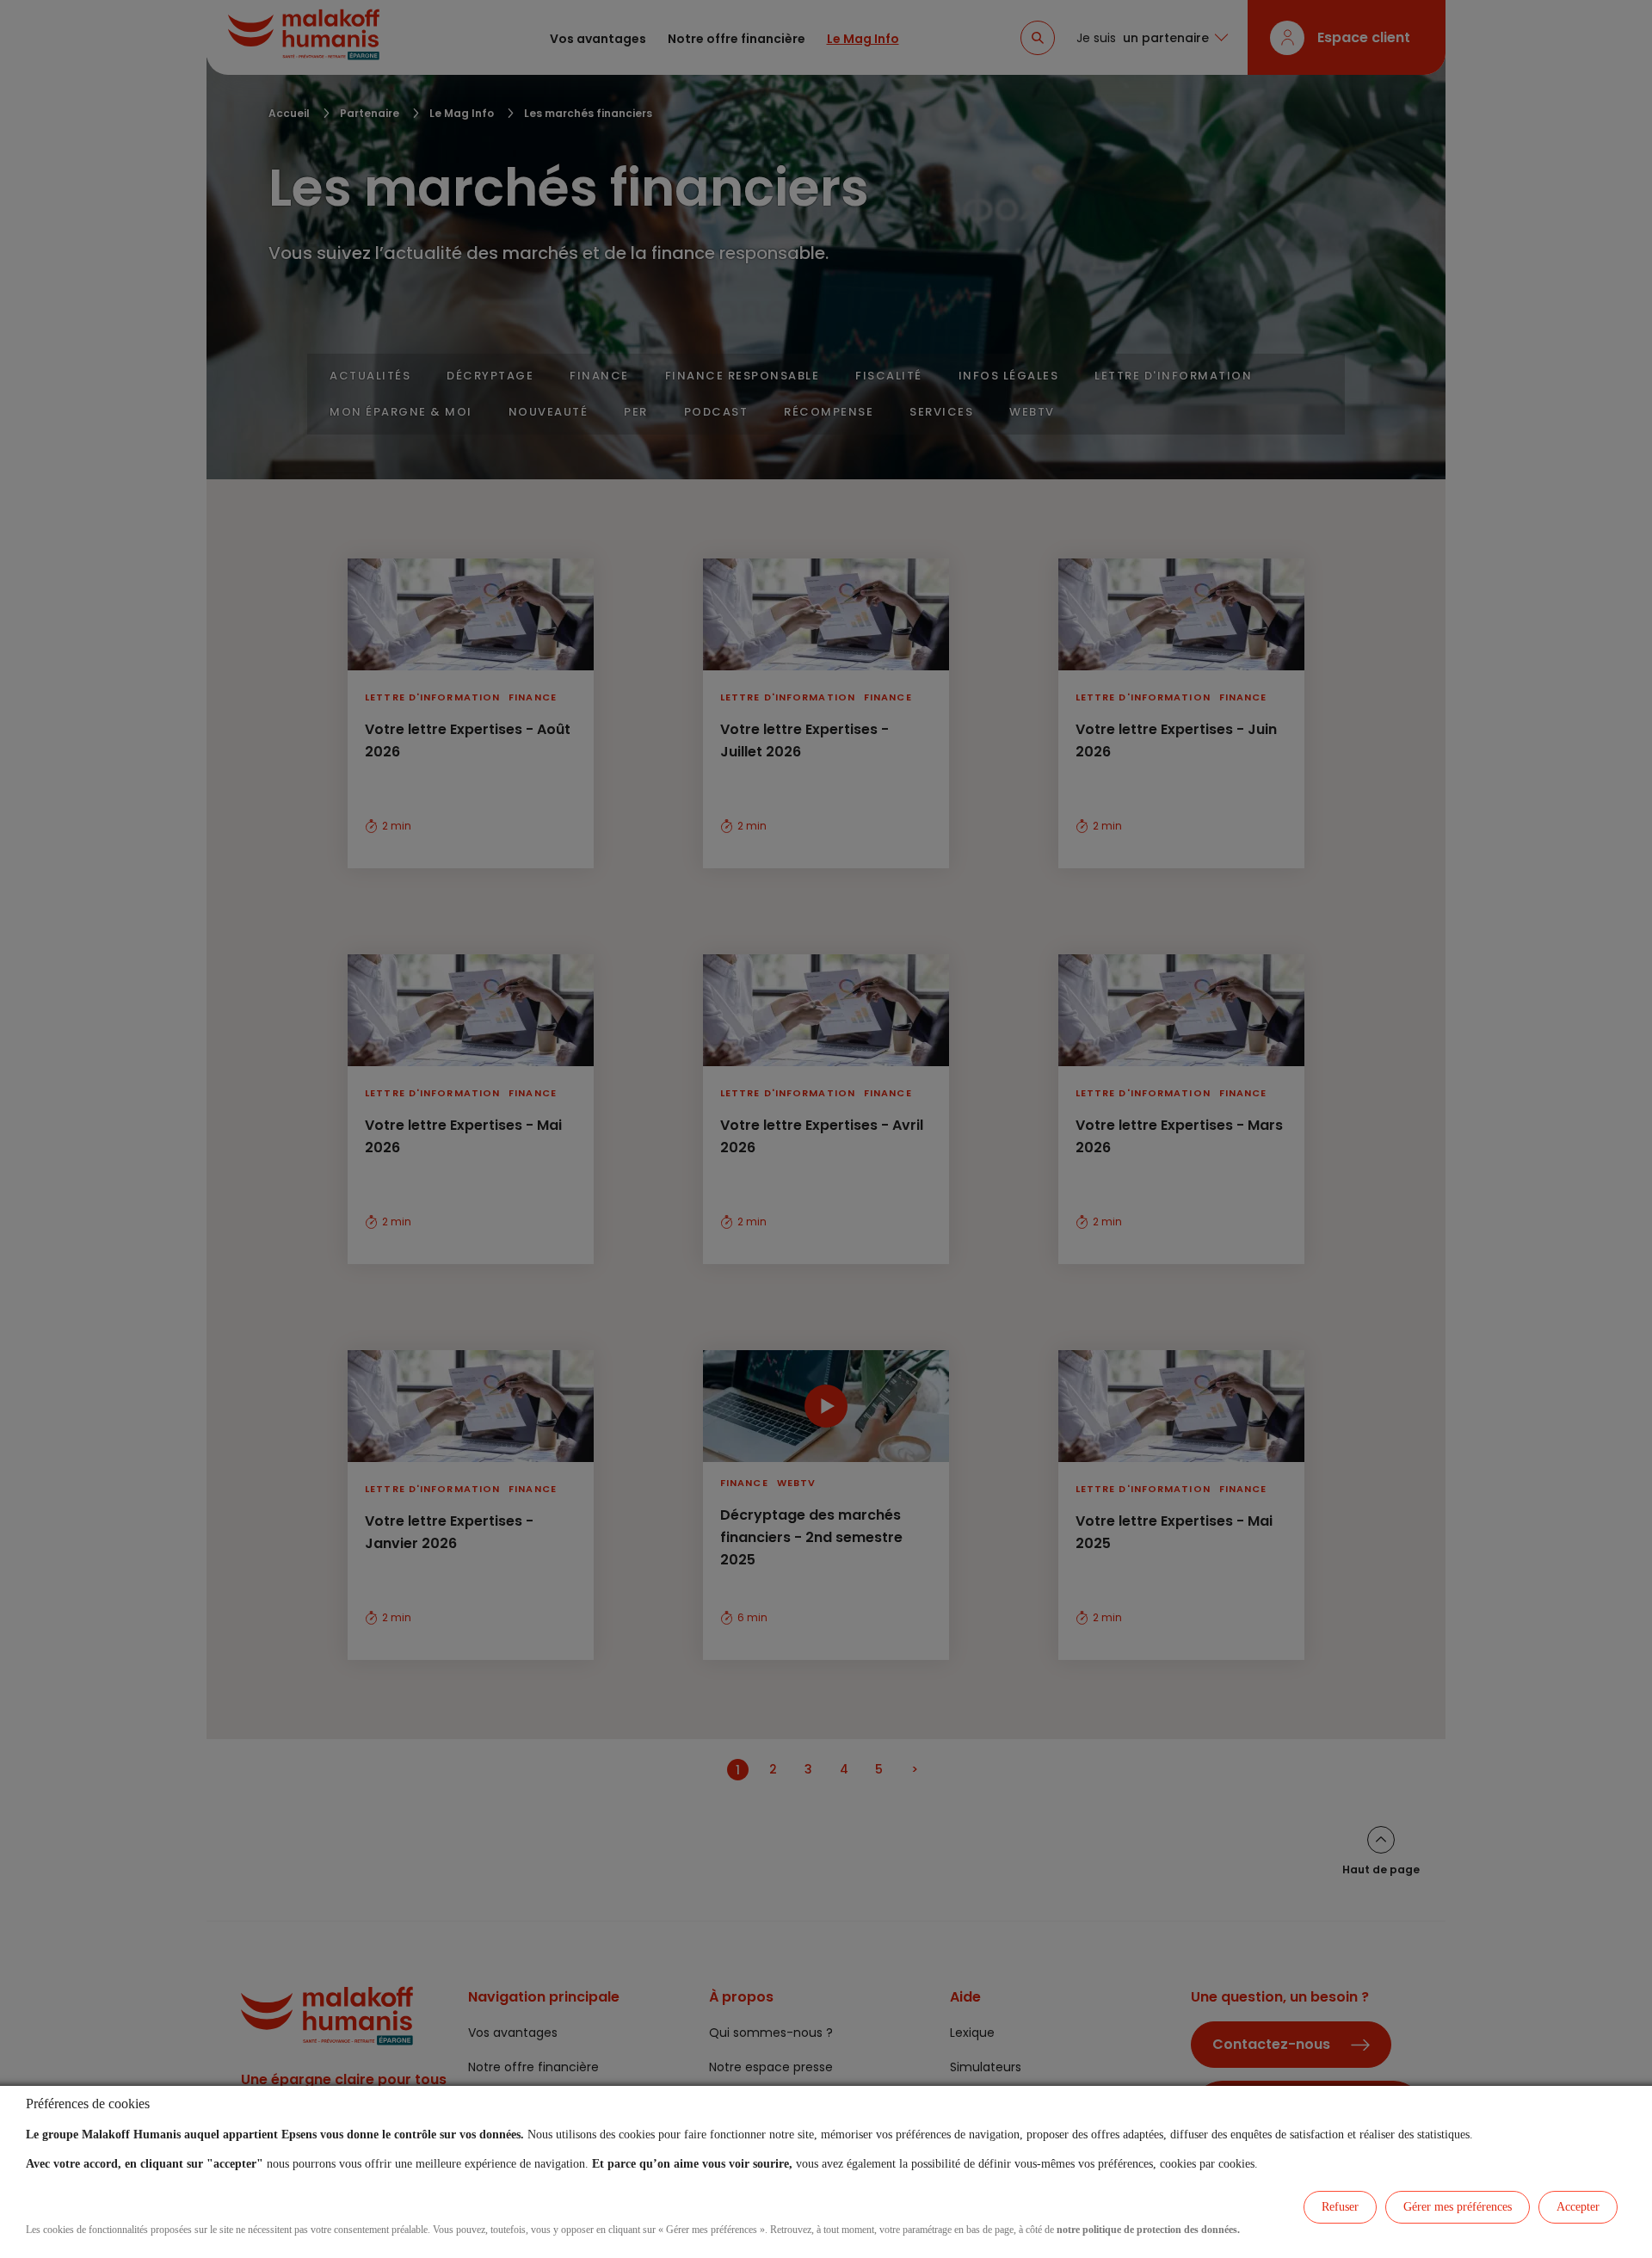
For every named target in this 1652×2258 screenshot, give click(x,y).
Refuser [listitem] (1340, 2207)
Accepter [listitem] (1578, 2207)
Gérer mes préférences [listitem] (1458, 2207)
